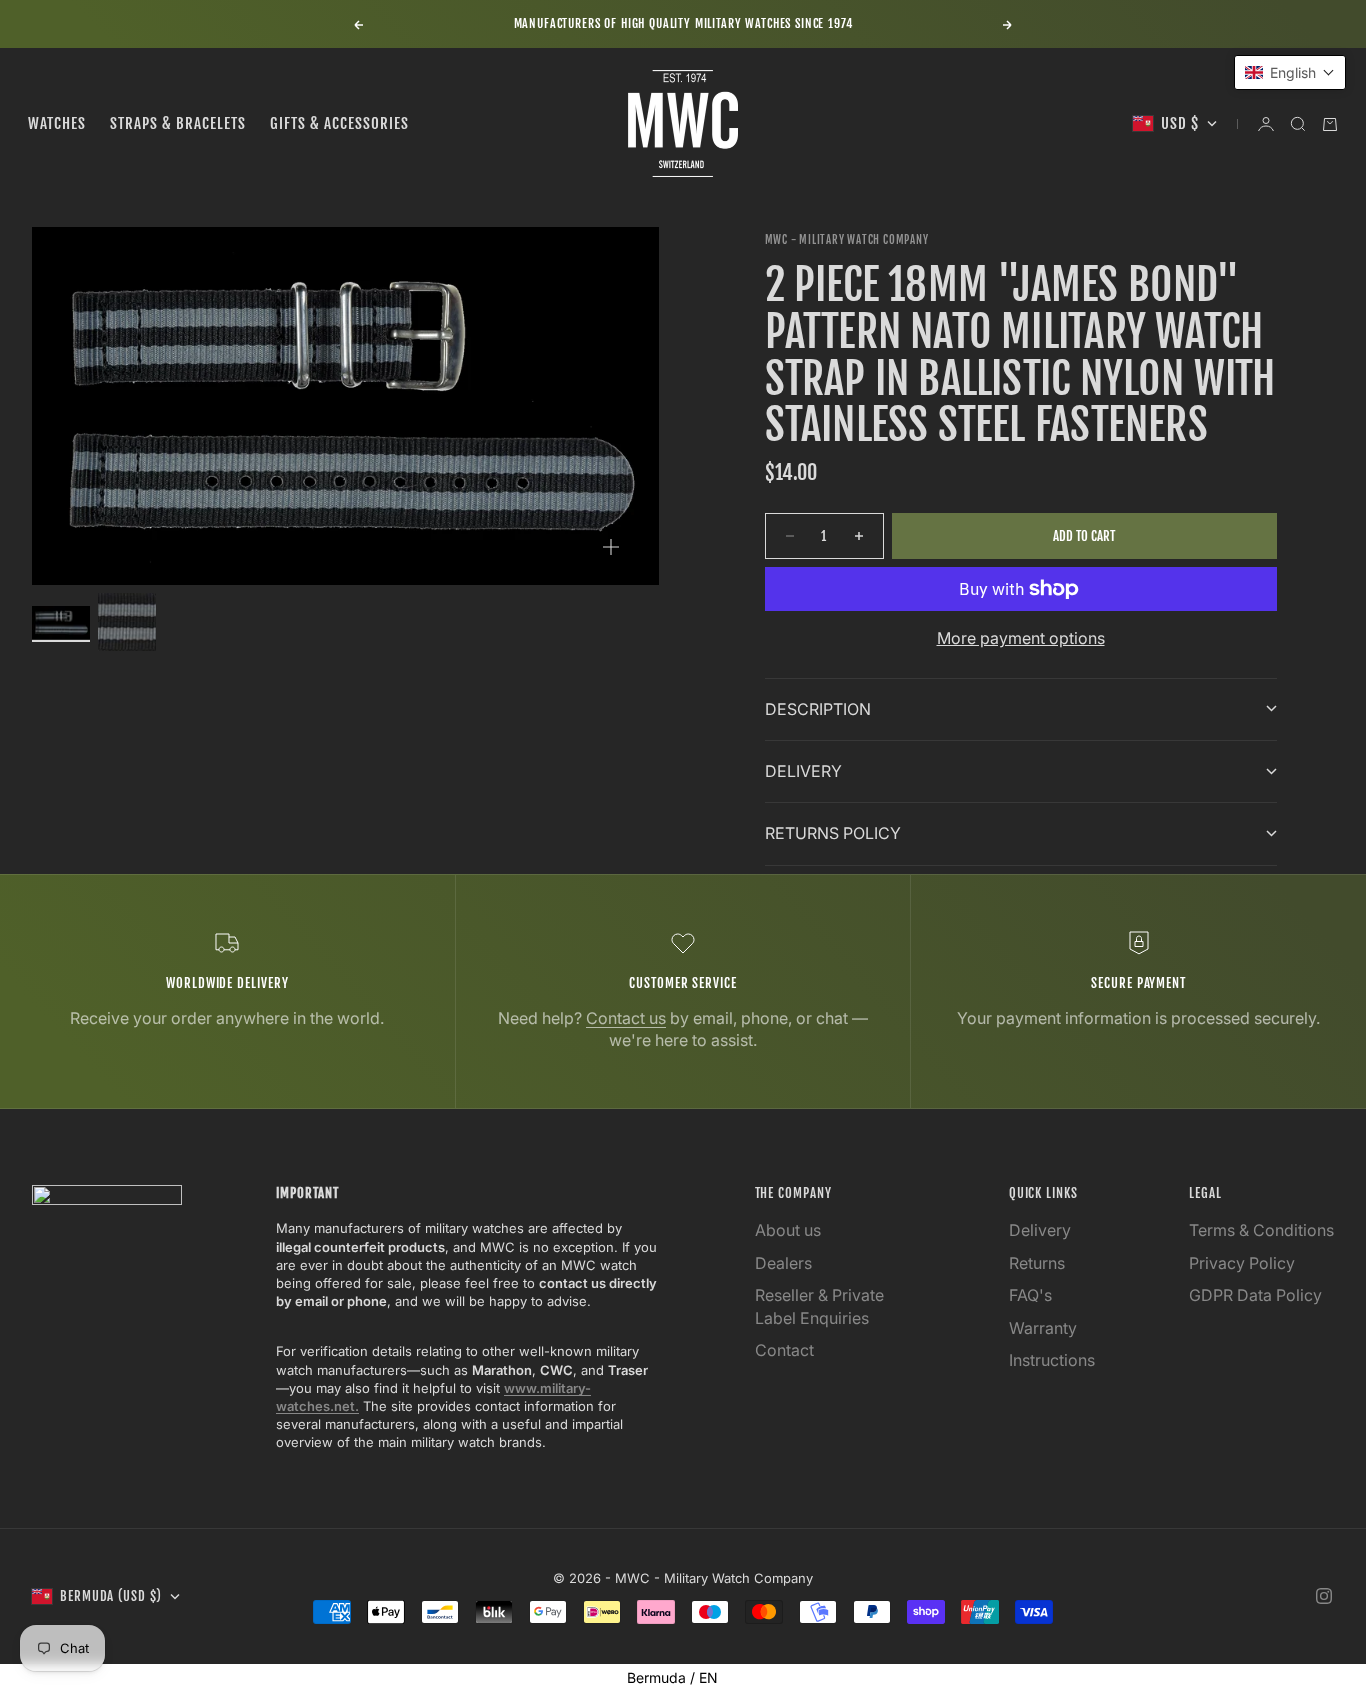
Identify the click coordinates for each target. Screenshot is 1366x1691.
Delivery (1040, 1230)
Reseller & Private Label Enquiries (819, 1306)
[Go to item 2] (127, 622)
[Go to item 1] (61, 622)
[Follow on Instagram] (1324, 1596)
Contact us (626, 1018)
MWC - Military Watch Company (847, 240)
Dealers (783, 1263)
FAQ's (1030, 1295)
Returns (1037, 1263)
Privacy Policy (1242, 1263)
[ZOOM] (611, 547)
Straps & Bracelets (178, 123)
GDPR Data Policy (1255, 1295)
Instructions (1052, 1360)
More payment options (1021, 638)
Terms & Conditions (1261, 1230)
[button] (1290, 72)
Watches (57, 123)
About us (788, 1230)
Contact (784, 1350)
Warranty (1043, 1328)
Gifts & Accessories (339, 123)
